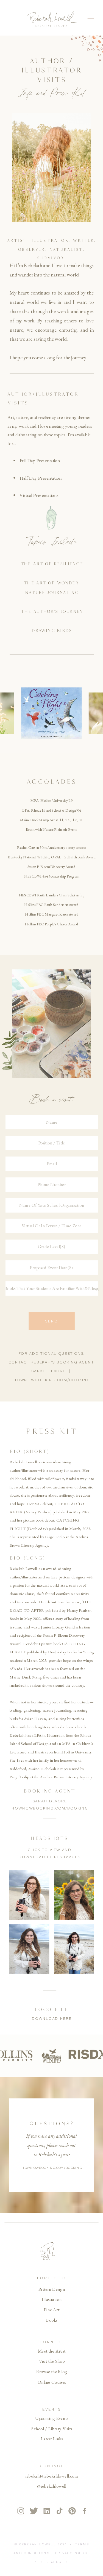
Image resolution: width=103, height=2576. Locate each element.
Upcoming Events (52, 2418)
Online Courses (52, 2382)
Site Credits (54, 2562)
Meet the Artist (52, 2351)
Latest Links (52, 2439)
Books (52, 2320)
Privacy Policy (72, 2553)
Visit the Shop (52, 2361)
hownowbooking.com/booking (52, 1380)
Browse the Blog (52, 2372)
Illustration (52, 2299)
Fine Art (52, 2310)
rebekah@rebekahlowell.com (52, 2476)
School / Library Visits (52, 2428)
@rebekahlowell (52, 2486)
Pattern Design (52, 2289)
